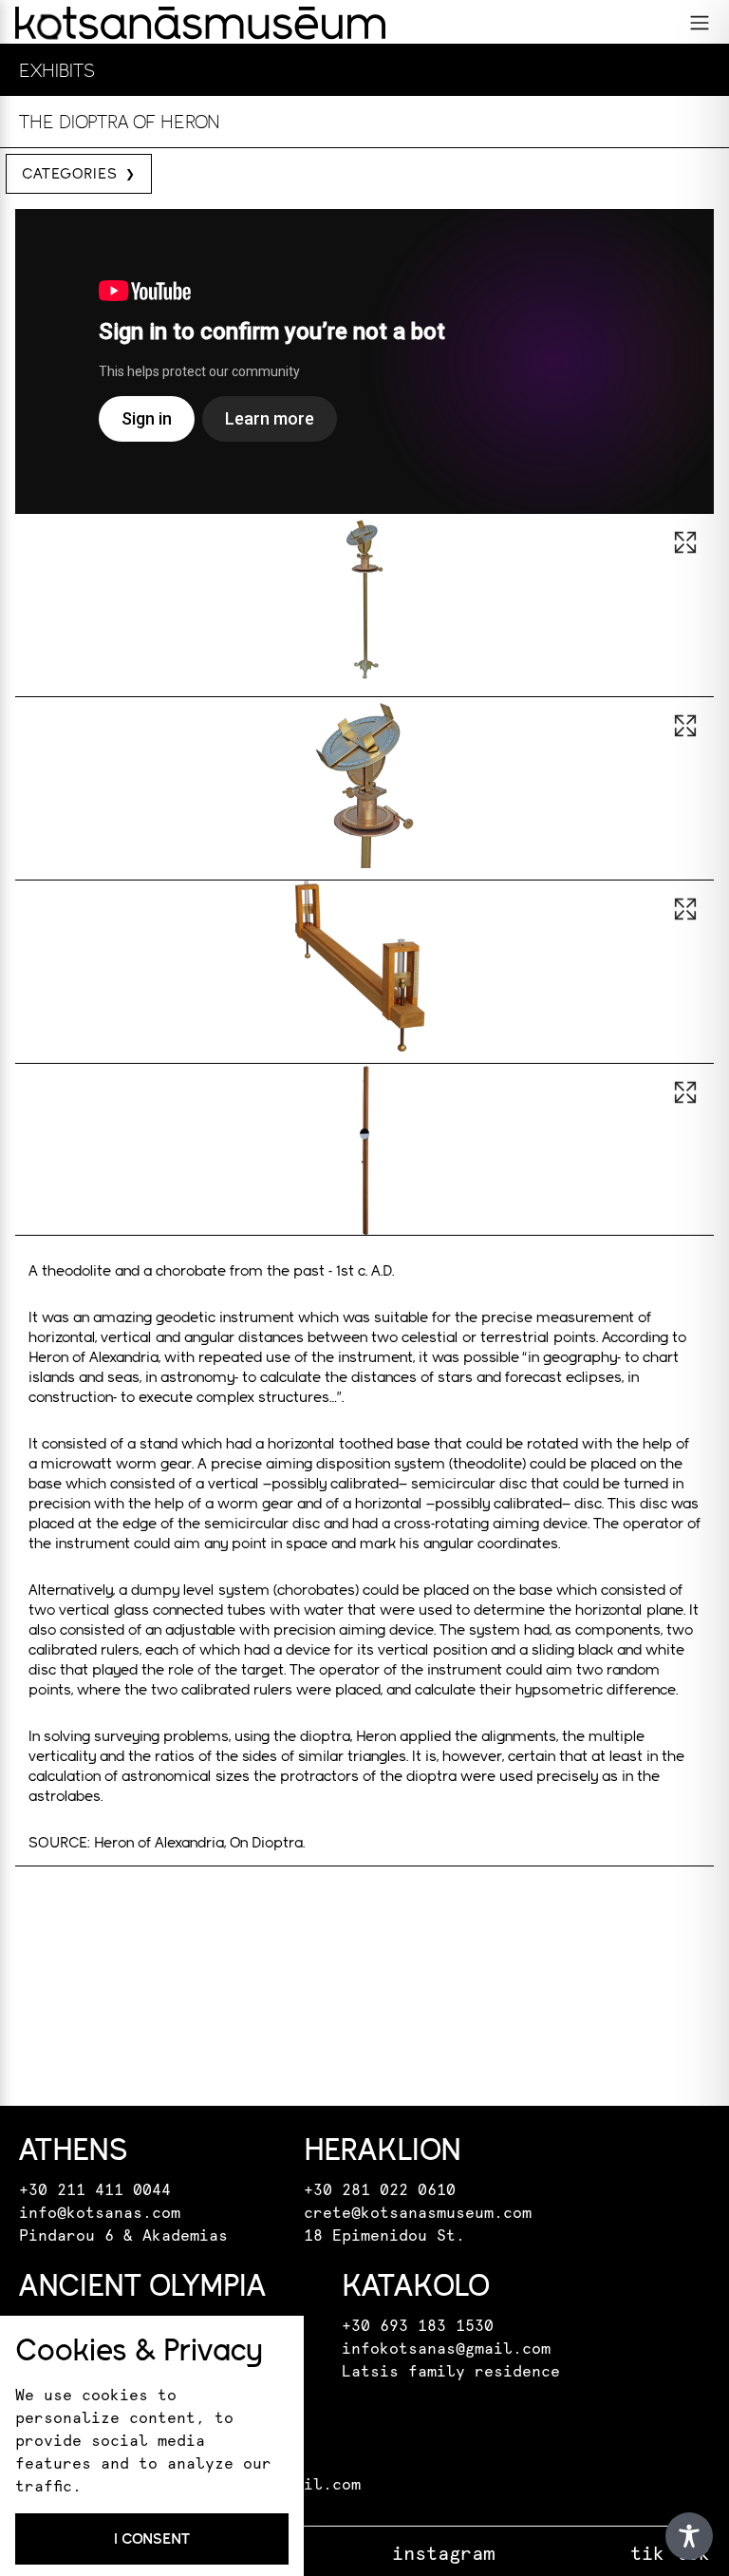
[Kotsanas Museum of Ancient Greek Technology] (200, 23)
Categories (70, 173)
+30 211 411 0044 (95, 2190)
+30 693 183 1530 (418, 2326)
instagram (443, 2554)
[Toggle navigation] (700, 23)
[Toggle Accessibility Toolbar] (689, 2536)
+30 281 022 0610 (380, 2190)
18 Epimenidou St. (384, 2236)
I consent (152, 2538)
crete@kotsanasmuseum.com (418, 2213)
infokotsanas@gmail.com (446, 2349)
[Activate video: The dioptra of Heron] (364, 361)
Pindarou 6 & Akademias (123, 2236)
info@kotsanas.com (100, 2213)
